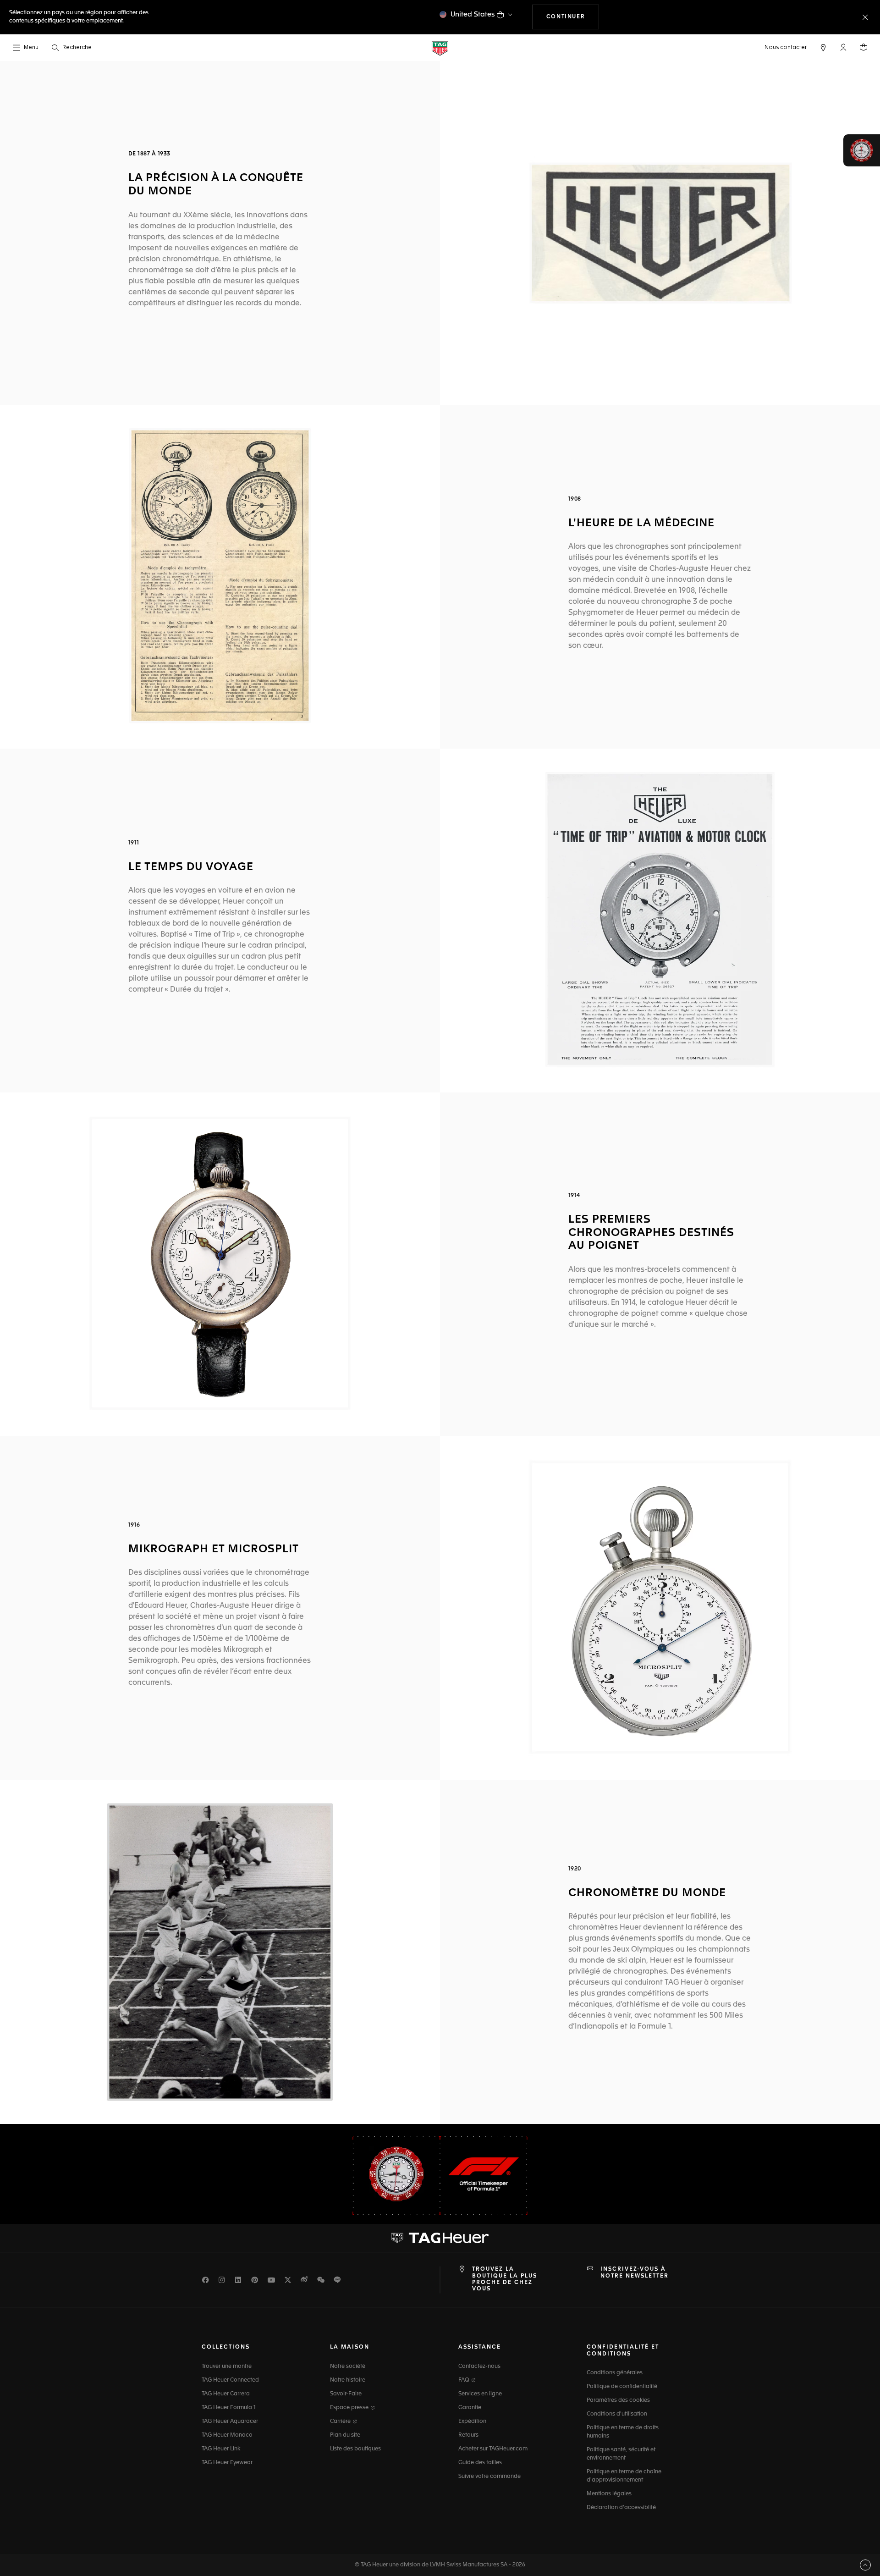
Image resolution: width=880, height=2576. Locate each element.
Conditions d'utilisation (617, 2414)
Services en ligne (480, 2394)
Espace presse (350, 2408)
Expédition (472, 2422)
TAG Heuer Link (221, 2449)
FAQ (465, 2380)
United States (473, 14)
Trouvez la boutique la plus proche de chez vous (505, 2279)
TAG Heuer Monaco (227, 2435)
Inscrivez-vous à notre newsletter (635, 2273)
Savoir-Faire (346, 2394)
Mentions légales (609, 2494)
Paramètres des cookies (618, 2400)
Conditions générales (615, 2373)
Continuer (573, 17)
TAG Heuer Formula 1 (229, 2408)
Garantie (470, 2408)
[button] (843, 47)
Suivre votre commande (489, 2477)
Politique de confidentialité (622, 2387)
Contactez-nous (479, 2366)
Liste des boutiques (355, 2449)
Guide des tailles (480, 2463)
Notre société (348, 2366)
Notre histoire (348, 2380)
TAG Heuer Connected (230, 2380)
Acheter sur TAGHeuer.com (493, 2449)
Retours (468, 2435)
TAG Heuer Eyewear (227, 2463)
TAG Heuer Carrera (226, 2394)
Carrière (341, 2422)
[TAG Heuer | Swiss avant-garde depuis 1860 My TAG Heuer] (440, 2238)
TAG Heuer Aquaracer (230, 2422)
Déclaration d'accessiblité (621, 2508)
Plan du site (345, 2435)
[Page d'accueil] (440, 48)
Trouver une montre (227, 2366)
